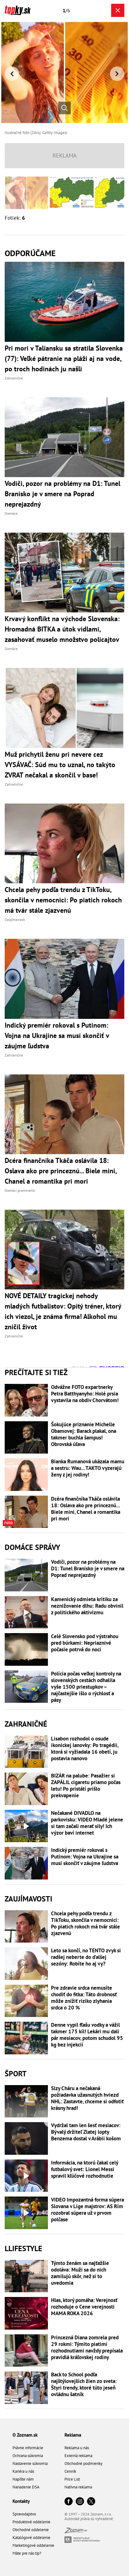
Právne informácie (28, 2448)
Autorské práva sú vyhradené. (89, 2519)
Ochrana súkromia (28, 2456)
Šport (16, 2074)
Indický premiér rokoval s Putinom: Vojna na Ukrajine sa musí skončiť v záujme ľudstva (85, 1857)
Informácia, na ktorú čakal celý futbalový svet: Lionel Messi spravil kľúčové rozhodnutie (85, 2169)
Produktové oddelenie (31, 2522)
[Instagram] (80, 2502)
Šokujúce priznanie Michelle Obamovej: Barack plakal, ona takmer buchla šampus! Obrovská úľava (84, 1434)
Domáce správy (32, 1547)
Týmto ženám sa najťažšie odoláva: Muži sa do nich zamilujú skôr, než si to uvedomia (80, 2273)
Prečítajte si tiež (36, 1372)
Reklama (73, 2435)
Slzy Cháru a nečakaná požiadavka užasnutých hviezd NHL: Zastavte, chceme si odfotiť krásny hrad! (87, 2098)
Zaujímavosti (28, 1899)
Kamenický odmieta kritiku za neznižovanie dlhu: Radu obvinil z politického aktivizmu (87, 1606)
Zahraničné (26, 1724)
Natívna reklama (78, 2487)
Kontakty (21, 2501)
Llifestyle (23, 2248)
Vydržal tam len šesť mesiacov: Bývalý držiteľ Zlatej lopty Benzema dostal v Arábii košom (86, 2132)
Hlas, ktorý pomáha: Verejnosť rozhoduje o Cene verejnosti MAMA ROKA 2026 (84, 2307)
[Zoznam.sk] (76, 2532)
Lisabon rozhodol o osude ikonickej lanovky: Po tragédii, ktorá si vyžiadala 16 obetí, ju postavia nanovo (85, 1749)
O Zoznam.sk (25, 2435)
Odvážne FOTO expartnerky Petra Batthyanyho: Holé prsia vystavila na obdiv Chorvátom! (85, 1394)
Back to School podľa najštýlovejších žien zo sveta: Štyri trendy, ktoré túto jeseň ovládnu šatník (84, 2385)
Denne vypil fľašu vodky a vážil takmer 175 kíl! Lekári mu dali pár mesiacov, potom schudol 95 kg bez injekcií (87, 2035)
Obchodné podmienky (83, 2463)
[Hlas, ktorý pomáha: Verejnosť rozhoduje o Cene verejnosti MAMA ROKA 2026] (26, 2313)
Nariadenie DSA (26, 2487)
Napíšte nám (23, 2479)
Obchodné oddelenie (31, 2530)
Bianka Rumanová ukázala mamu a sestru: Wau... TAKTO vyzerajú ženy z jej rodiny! (88, 1468)
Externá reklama (78, 2456)
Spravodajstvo (24, 2514)
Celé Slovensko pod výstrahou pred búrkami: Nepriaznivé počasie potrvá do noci (85, 1643)
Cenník (70, 2471)
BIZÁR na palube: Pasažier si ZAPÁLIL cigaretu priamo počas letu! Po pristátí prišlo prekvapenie (86, 1786)
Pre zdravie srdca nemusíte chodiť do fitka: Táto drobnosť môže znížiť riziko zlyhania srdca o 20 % (84, 1998)
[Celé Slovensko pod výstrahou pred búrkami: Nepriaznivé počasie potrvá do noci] (26, 1649)
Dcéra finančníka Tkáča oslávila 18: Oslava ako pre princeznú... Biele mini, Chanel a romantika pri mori (86, 1509)
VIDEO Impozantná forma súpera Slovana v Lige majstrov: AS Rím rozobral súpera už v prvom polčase (88, 2210)
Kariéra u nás (23, 2471)
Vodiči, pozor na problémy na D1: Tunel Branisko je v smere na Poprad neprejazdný (88, 1569)
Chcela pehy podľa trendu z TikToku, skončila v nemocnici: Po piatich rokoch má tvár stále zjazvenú (85, 1923)
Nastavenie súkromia (30, 2463)
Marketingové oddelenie (33, 2545)
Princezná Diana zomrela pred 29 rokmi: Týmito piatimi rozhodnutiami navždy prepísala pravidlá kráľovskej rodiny (87, 2347)
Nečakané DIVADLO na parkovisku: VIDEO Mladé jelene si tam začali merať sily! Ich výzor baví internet (87, 1823)
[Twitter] (91, 2502)
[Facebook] (69, 2502)
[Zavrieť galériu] (118, 10)
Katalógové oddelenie (31, 2538)
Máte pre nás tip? (27, 2553)
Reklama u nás (77, 2448)
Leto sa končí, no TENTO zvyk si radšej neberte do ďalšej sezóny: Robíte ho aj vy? (86, 1957)
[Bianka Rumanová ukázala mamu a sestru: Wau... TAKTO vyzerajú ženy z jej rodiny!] (26, 1475)
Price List (72, 2479)
